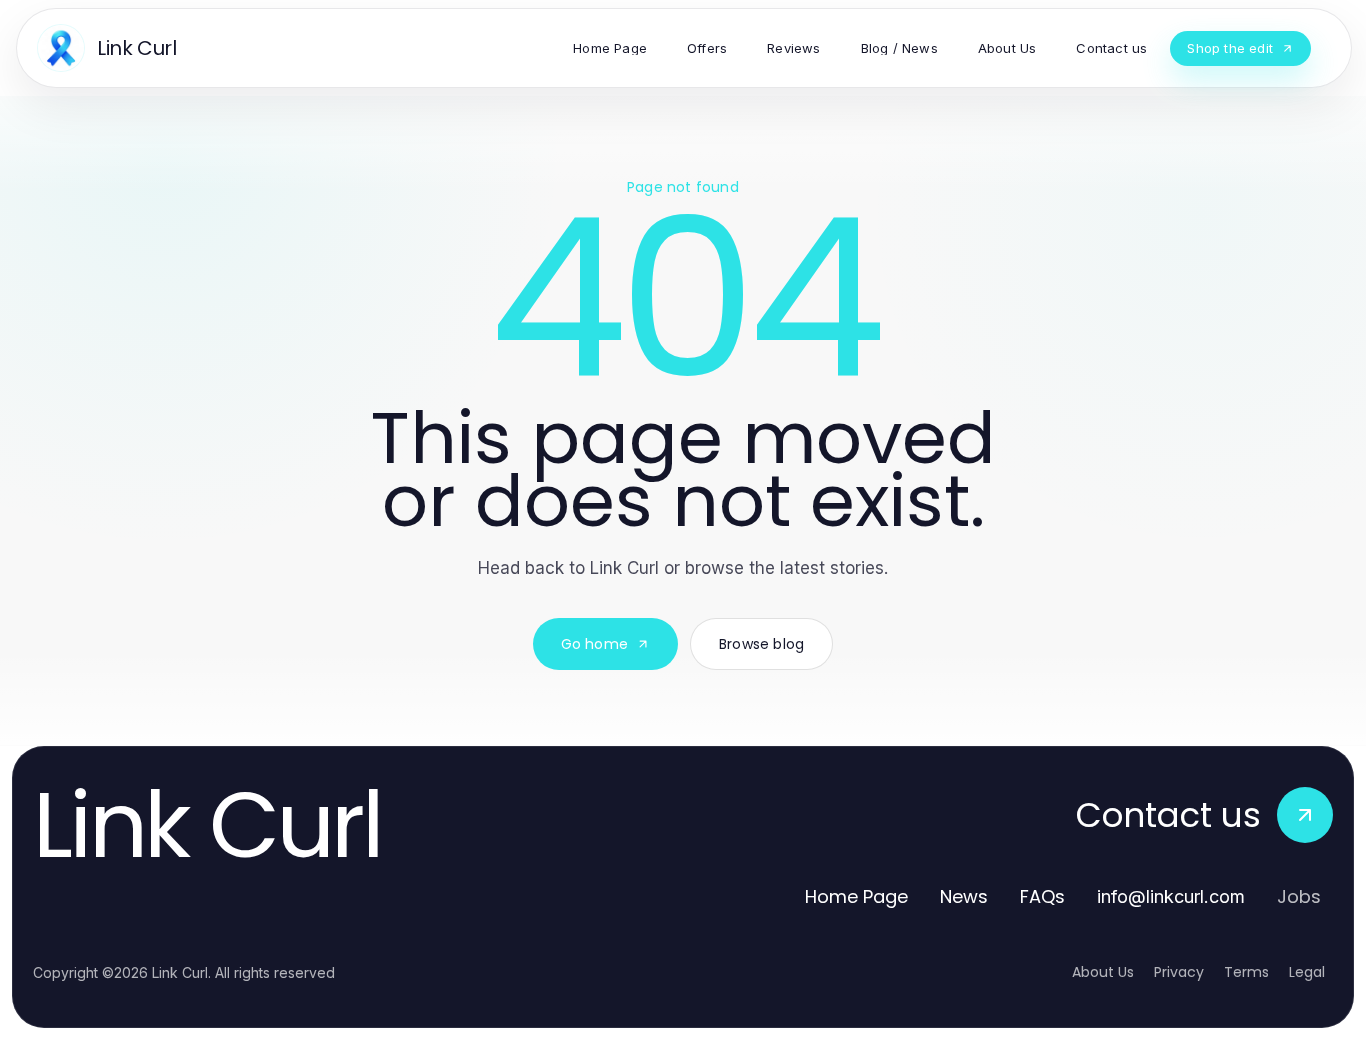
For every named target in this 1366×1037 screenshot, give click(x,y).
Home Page (856, 896)
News (964, 896)
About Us (1103, 972)
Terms (1246, 972)
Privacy (1179, 972)
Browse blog (761, 644)
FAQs (1042, 896)
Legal (1307, 972)
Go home (594, 644)
